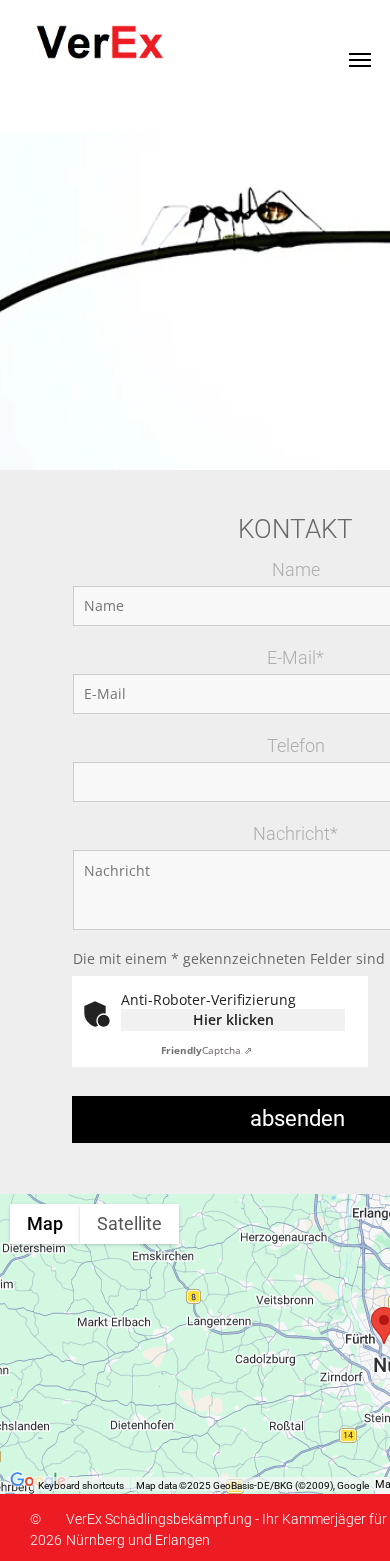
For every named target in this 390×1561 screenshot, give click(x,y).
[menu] (360, 60)
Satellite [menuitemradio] (129, 1223)
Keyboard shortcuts (81, 1485)
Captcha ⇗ (206, 1050)
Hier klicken (233, 1019)
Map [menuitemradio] (45, 1223)
